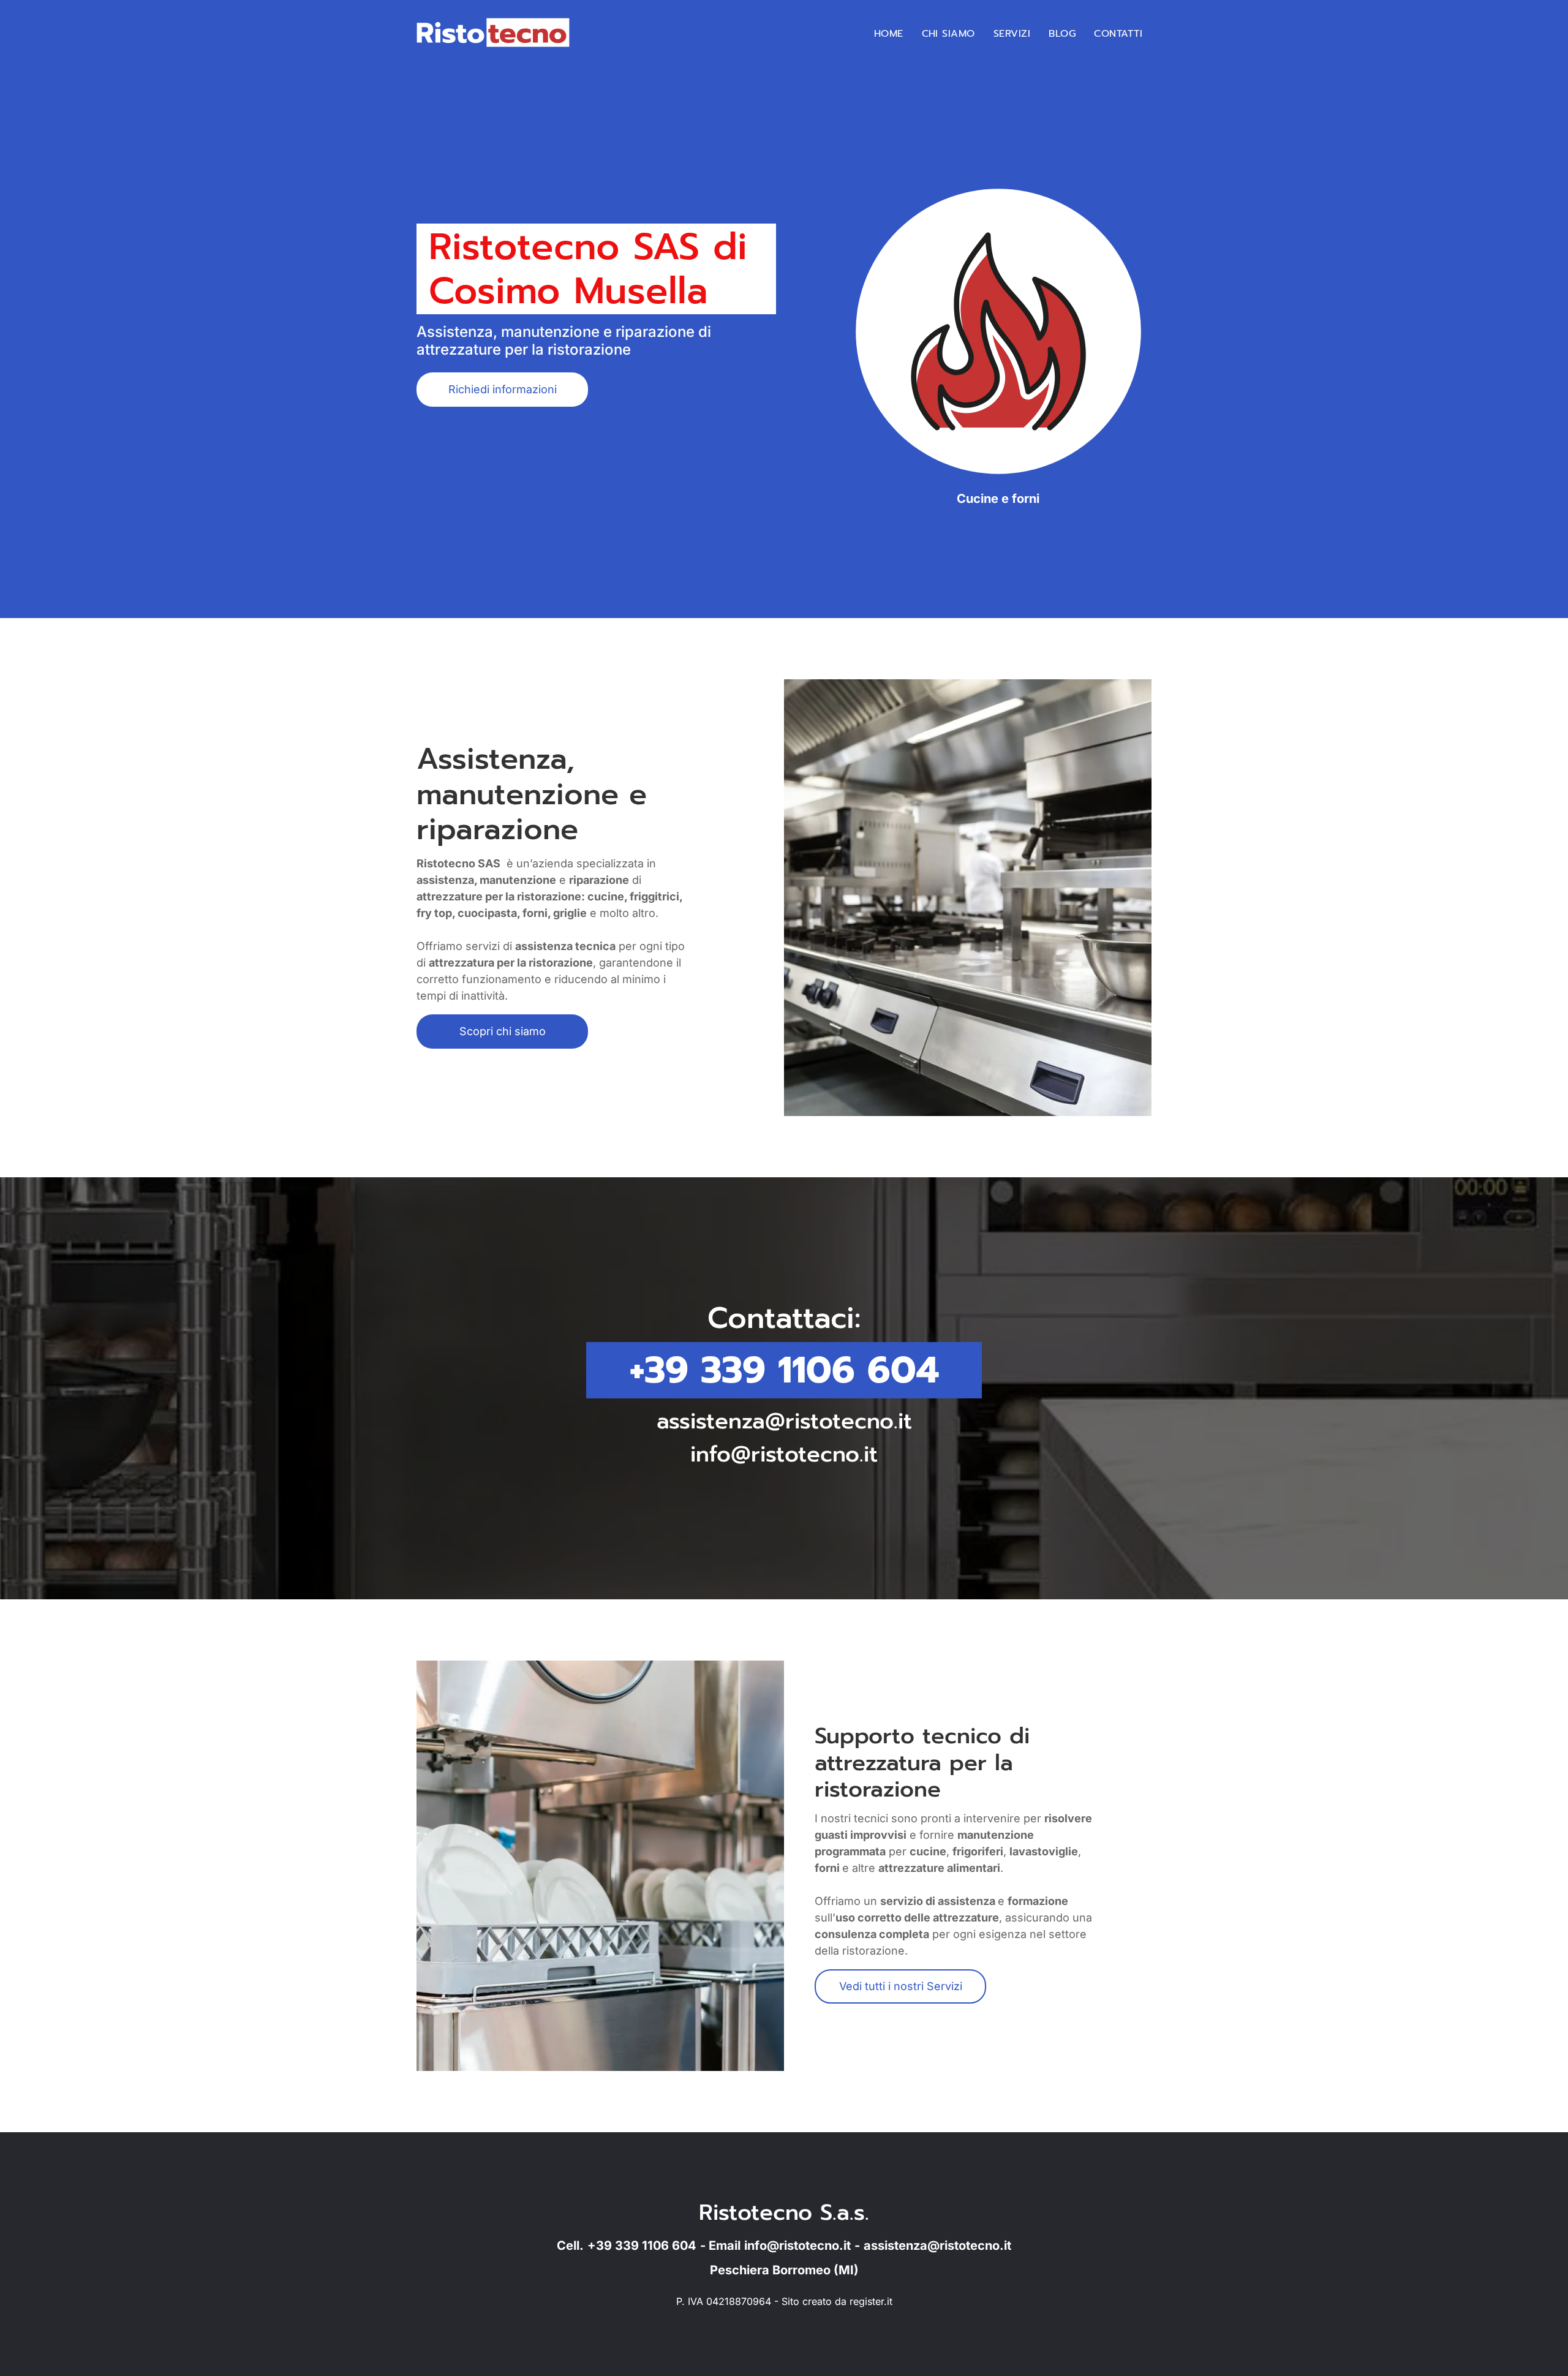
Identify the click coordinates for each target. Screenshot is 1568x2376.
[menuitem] (889, 34)
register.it (871, 2301)
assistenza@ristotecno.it (784, 1421)
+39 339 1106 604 (784, 1370)
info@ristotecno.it (784, 1454)
